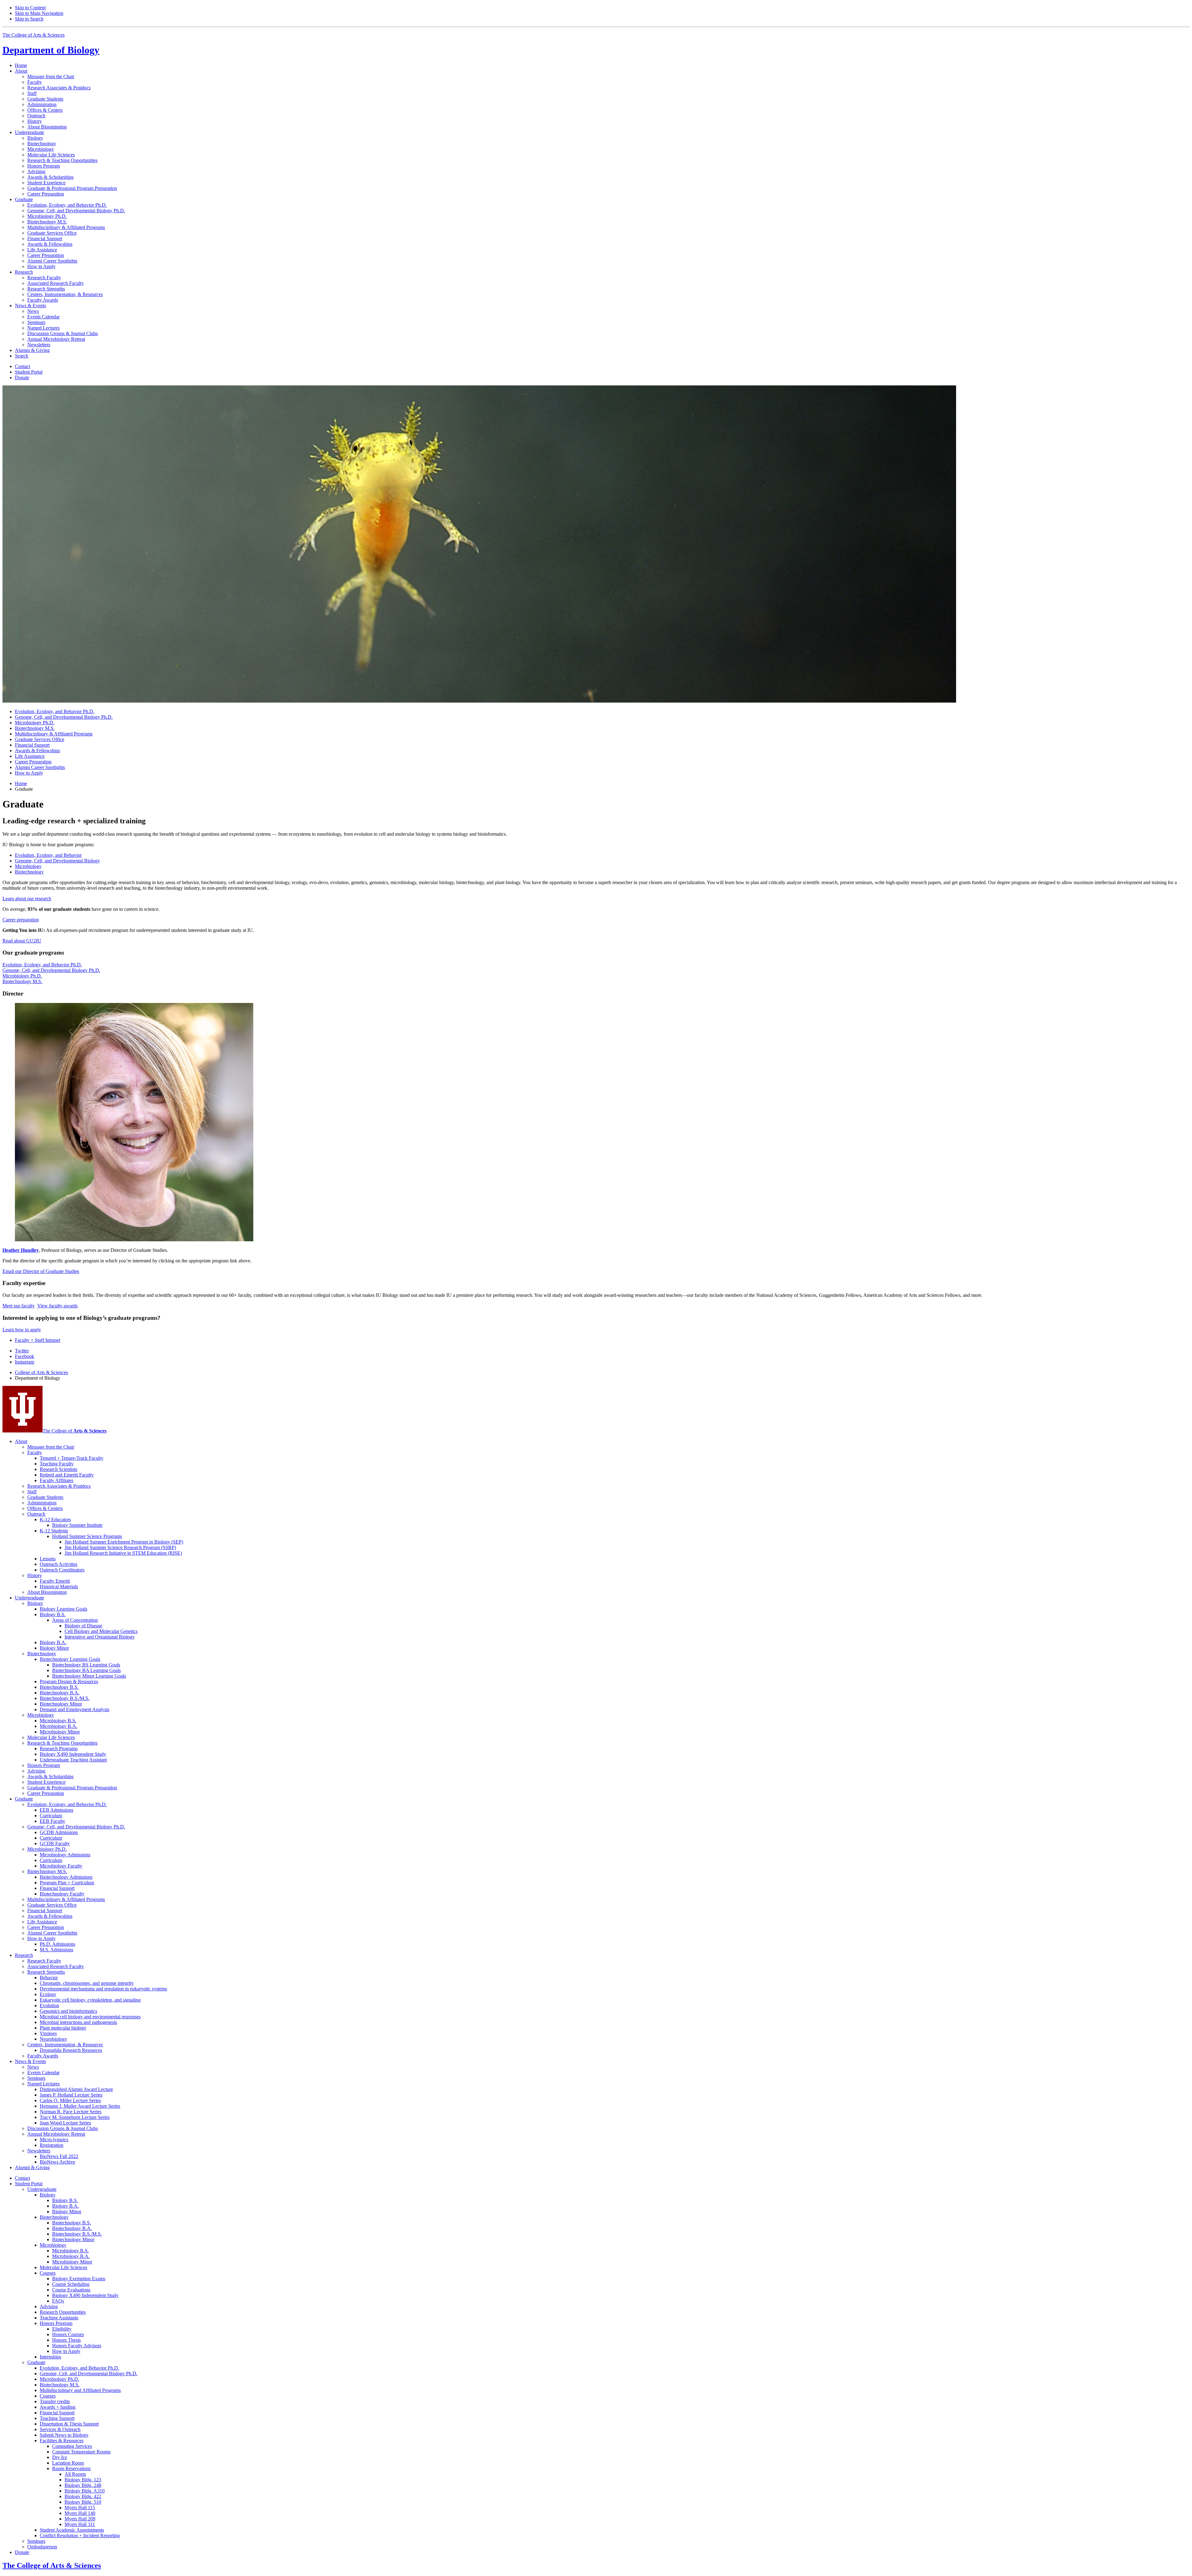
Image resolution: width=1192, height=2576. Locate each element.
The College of (74, 1431)
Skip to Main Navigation (39, 13)
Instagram (25, 1362)
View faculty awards (57, 1306)
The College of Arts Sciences (34, 35)
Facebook (25, 1356)
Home (21, 65)
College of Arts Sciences (41, 1372)
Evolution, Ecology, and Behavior (48, 855)
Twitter (22, 1351)
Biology (51, 50)
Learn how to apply (22, 1330)
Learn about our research (27, 899)
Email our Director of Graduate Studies (41, 1271)
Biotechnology (29, 872)
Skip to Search (29, 19)
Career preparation (21, 920)
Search (22, 356)
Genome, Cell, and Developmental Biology (57, 861)
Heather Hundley (21, 1250)
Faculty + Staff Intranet (38, 1340)
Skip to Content (30, 8)
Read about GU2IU (22, 941)
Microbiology (28, 866)
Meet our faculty (19, 1306)
